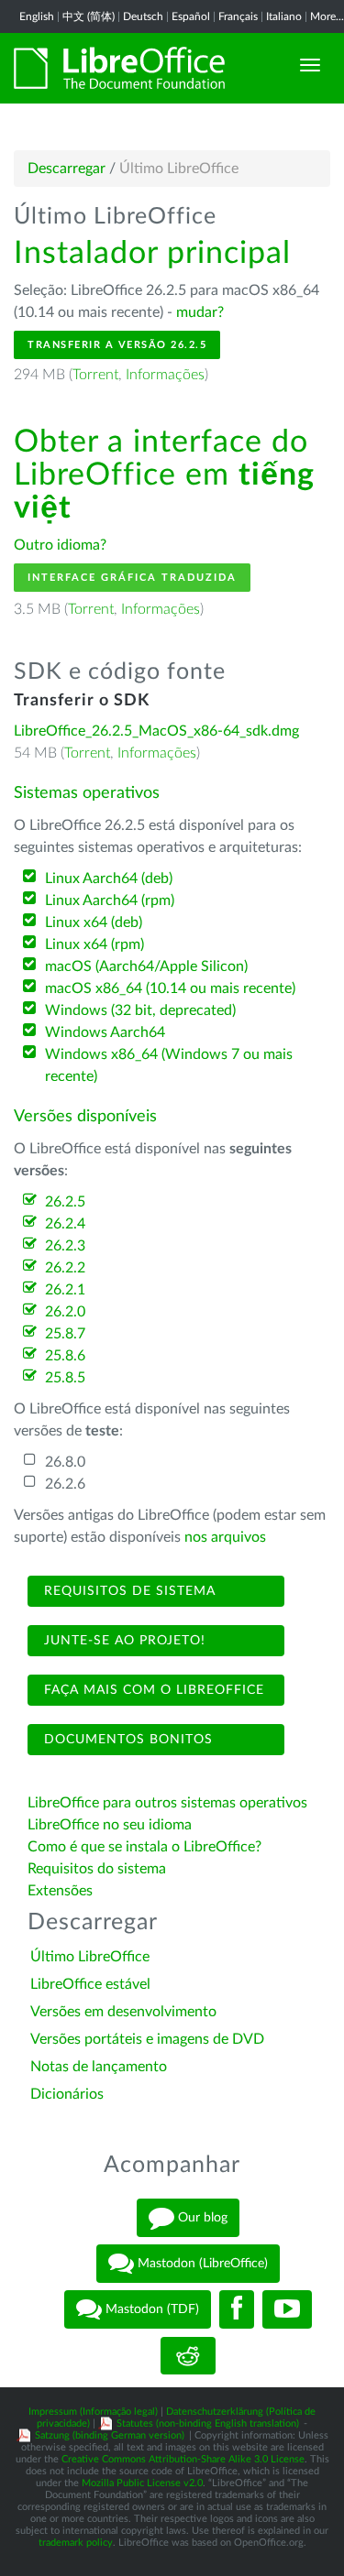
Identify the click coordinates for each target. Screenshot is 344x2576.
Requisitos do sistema (99, 1869)
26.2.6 (65, 1484)
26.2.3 (65, 1246)
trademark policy (76, 2543)
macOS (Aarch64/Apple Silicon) (146, 966)
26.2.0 (65, 1312)
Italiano (284, 16)
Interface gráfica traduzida (132, 578)
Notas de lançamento (99, 2067)
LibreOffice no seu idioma (110, 1825)
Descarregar (67, 169)
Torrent (95, 375)
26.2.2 (65, 1268)
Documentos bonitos (126, 1740)
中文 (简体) (89, 16)
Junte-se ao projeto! (122, 1641)
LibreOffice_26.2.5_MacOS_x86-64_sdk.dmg (156, 731)
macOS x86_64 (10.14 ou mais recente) (170, 988)
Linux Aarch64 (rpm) (110, 901)
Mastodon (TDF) (150, 2309)
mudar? (200, 312)
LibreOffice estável (90, 1984)
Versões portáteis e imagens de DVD (147, 2039)
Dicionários (67, 2094)
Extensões (60, 1891)
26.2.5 (65, 1202)
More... (327, 16)
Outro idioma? (60, 545)
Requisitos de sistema (128, 1591)
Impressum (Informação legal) (93, 2412)
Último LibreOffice (90, 1957)
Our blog (201, 2218)
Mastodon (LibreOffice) (201, 2264)
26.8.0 (65, 1462)
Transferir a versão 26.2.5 (117, 345)
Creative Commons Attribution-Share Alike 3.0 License (183, 2459)
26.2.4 (65, 1224)
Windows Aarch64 (105, 1032)
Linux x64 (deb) (94, 922)
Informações (165, 375)
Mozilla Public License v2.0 (142, 2483)
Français (238, 16)
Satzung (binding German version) (110, 2435)
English (37, 16)
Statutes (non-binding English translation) (208, 2423)
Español (191, 16)
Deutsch (143, 16)
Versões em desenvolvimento (123, 2012)
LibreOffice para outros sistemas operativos (167, 1803)
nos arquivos (225, 1537)
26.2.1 (65, 1290)
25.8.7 (65, 1334)
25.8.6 (65, 1356)
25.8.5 (65, 1378)
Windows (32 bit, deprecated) (140, 1010)
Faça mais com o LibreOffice (152, 1690)
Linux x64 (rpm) (94, 944)
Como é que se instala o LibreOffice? (144, 1847)
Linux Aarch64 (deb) (109, 879)
